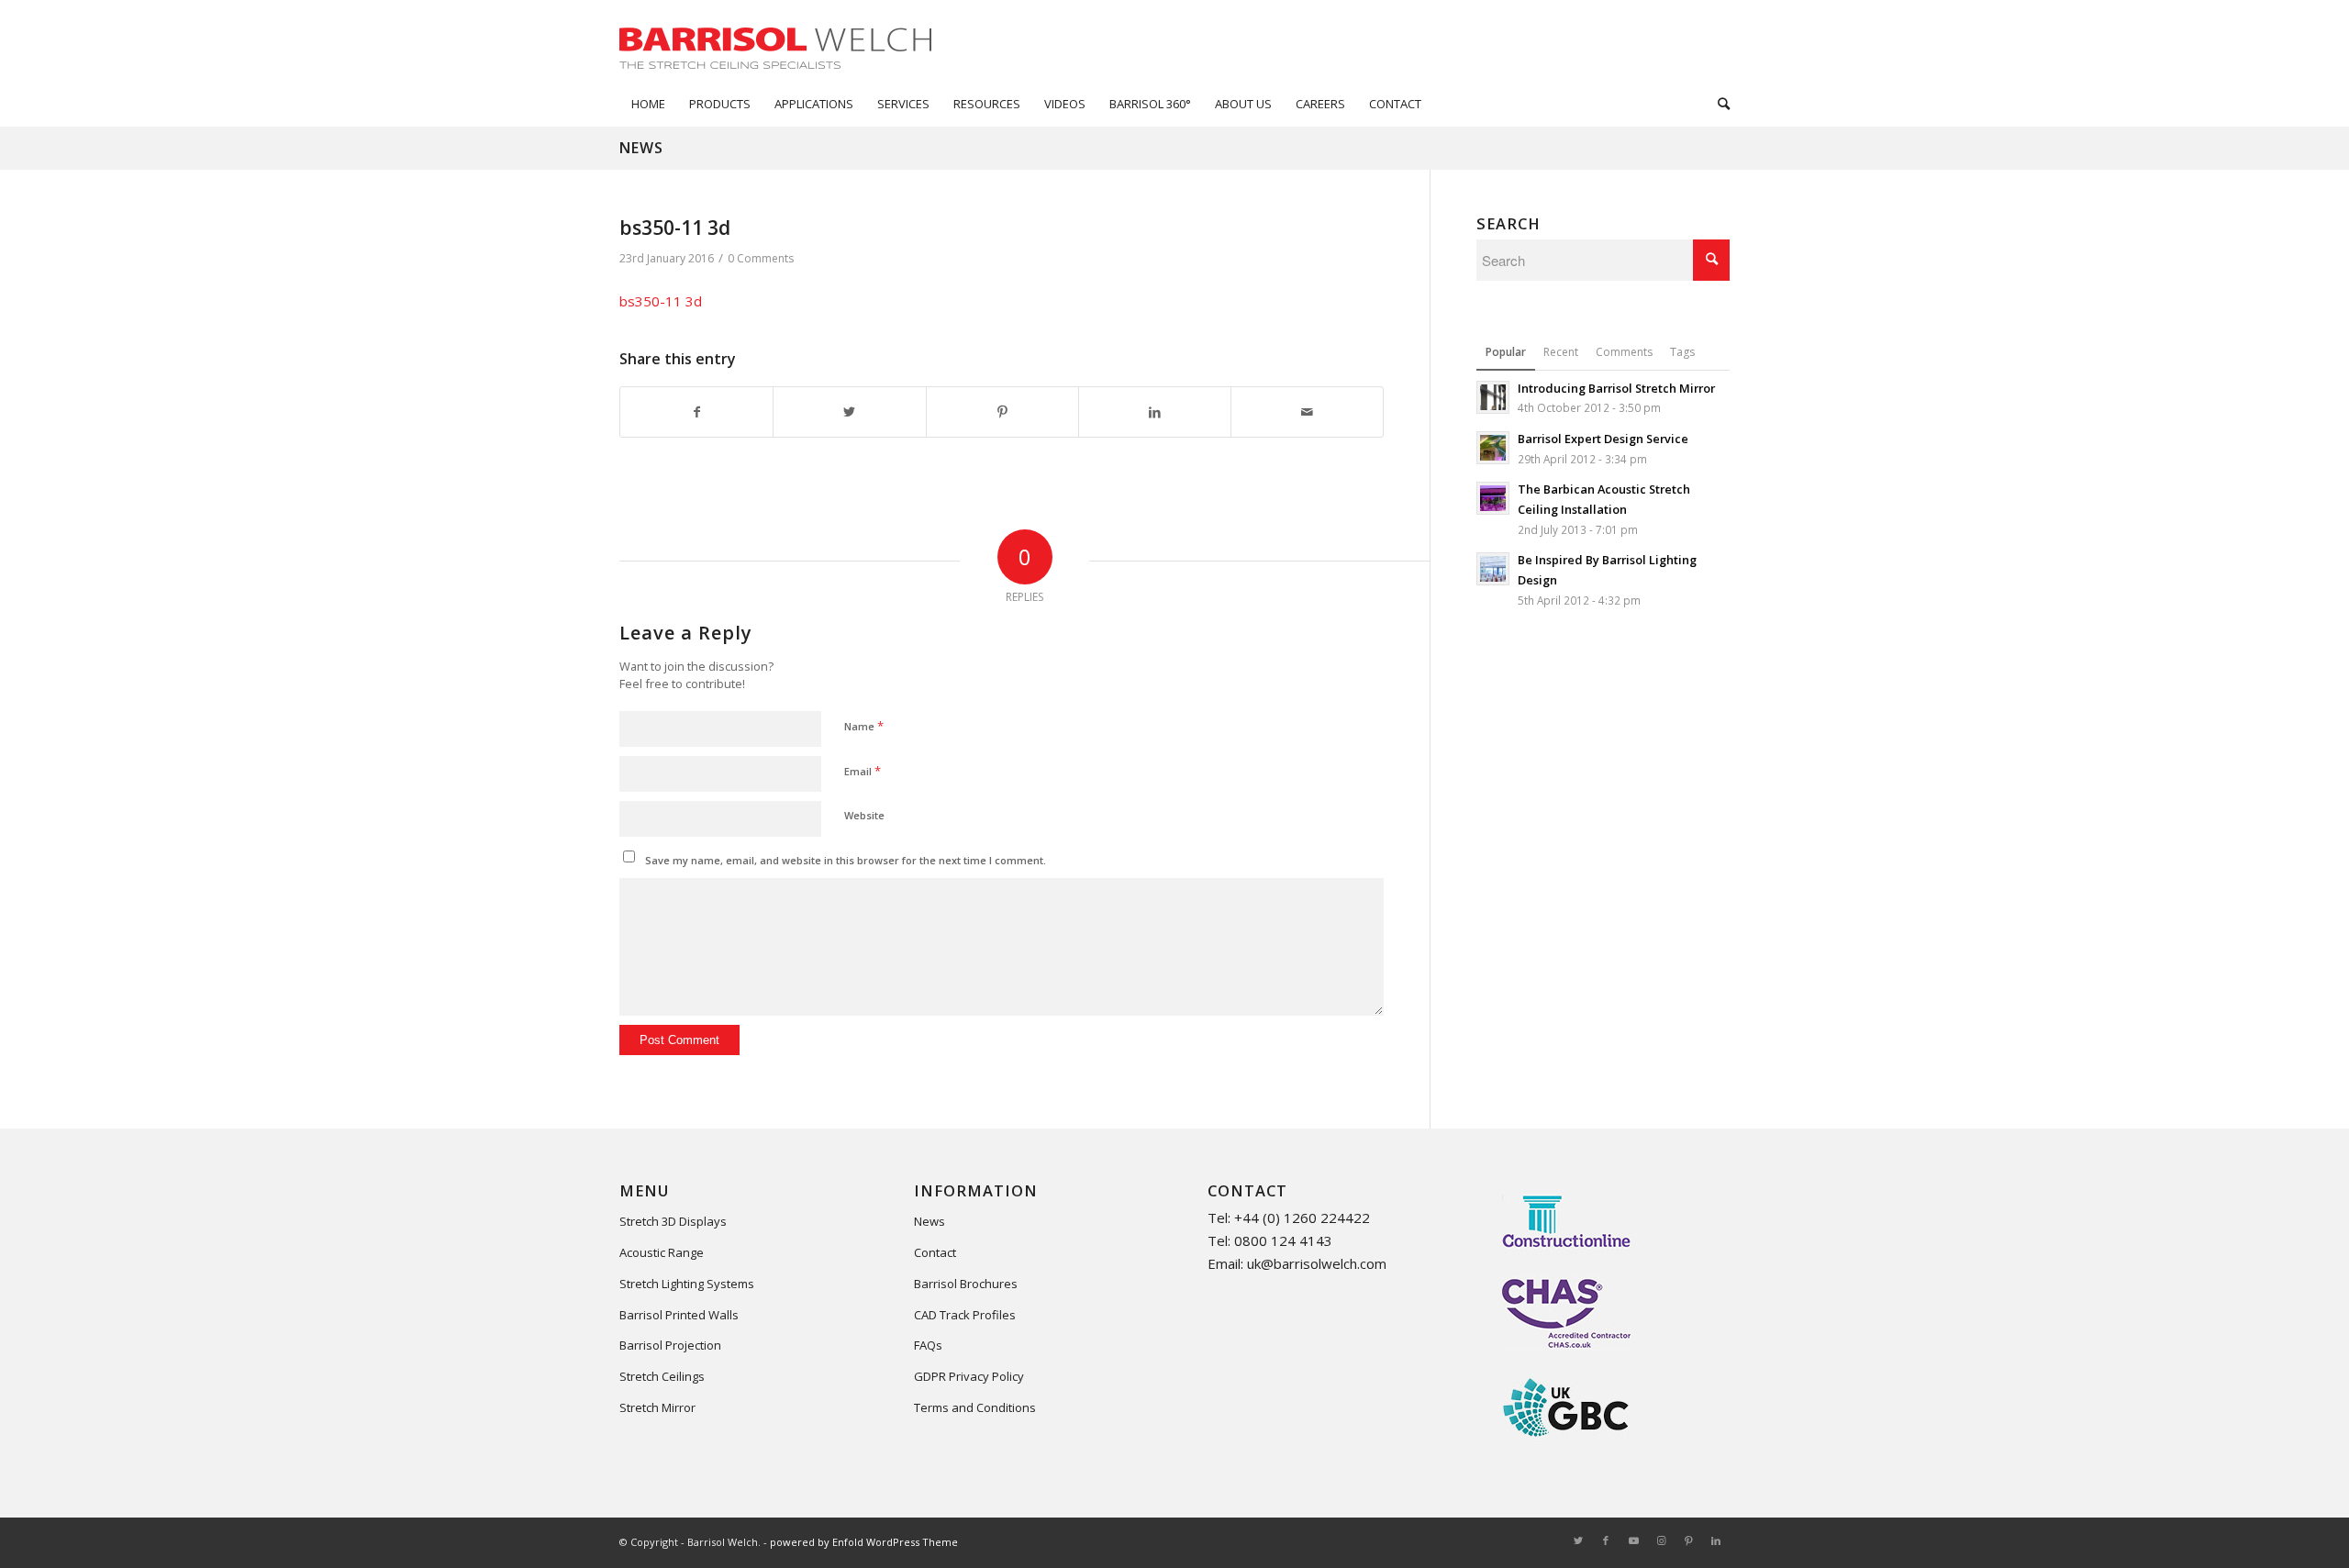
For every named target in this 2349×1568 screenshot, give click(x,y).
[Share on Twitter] (849, 412)
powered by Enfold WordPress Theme (864, 1542)
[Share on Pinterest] (1002, 412)
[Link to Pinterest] (1688, 1540)
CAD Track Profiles (965, 1315)
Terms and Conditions (975, 1407)
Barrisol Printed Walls (679, 1315)
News (641, 148)
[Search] (1718, 104)
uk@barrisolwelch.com (1317, 1263)
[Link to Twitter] (1578, 1540)
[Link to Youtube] (1633, 1540)
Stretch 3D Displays (673, 1221)
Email (863, 771)
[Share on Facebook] (696, 412)
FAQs (928, 1345)
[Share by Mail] (1307, 412)
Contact (935, 1252)
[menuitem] (648, 104)
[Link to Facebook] (1606, 1540)
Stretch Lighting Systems (687, 1284)
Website (864, 815)
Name (864, 726)
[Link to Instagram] (1661, 1540)
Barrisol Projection (670, 1345)
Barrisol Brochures (966, 1284)
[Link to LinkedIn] (1716, 1540)
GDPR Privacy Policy (969, 1376)
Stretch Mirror (657, 1407)
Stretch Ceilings (662, 1376)
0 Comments (761, 258)
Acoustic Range (662, 1252)
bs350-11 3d (661, 301)
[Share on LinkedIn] (1155, 412)
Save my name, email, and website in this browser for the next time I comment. (846, 860)
